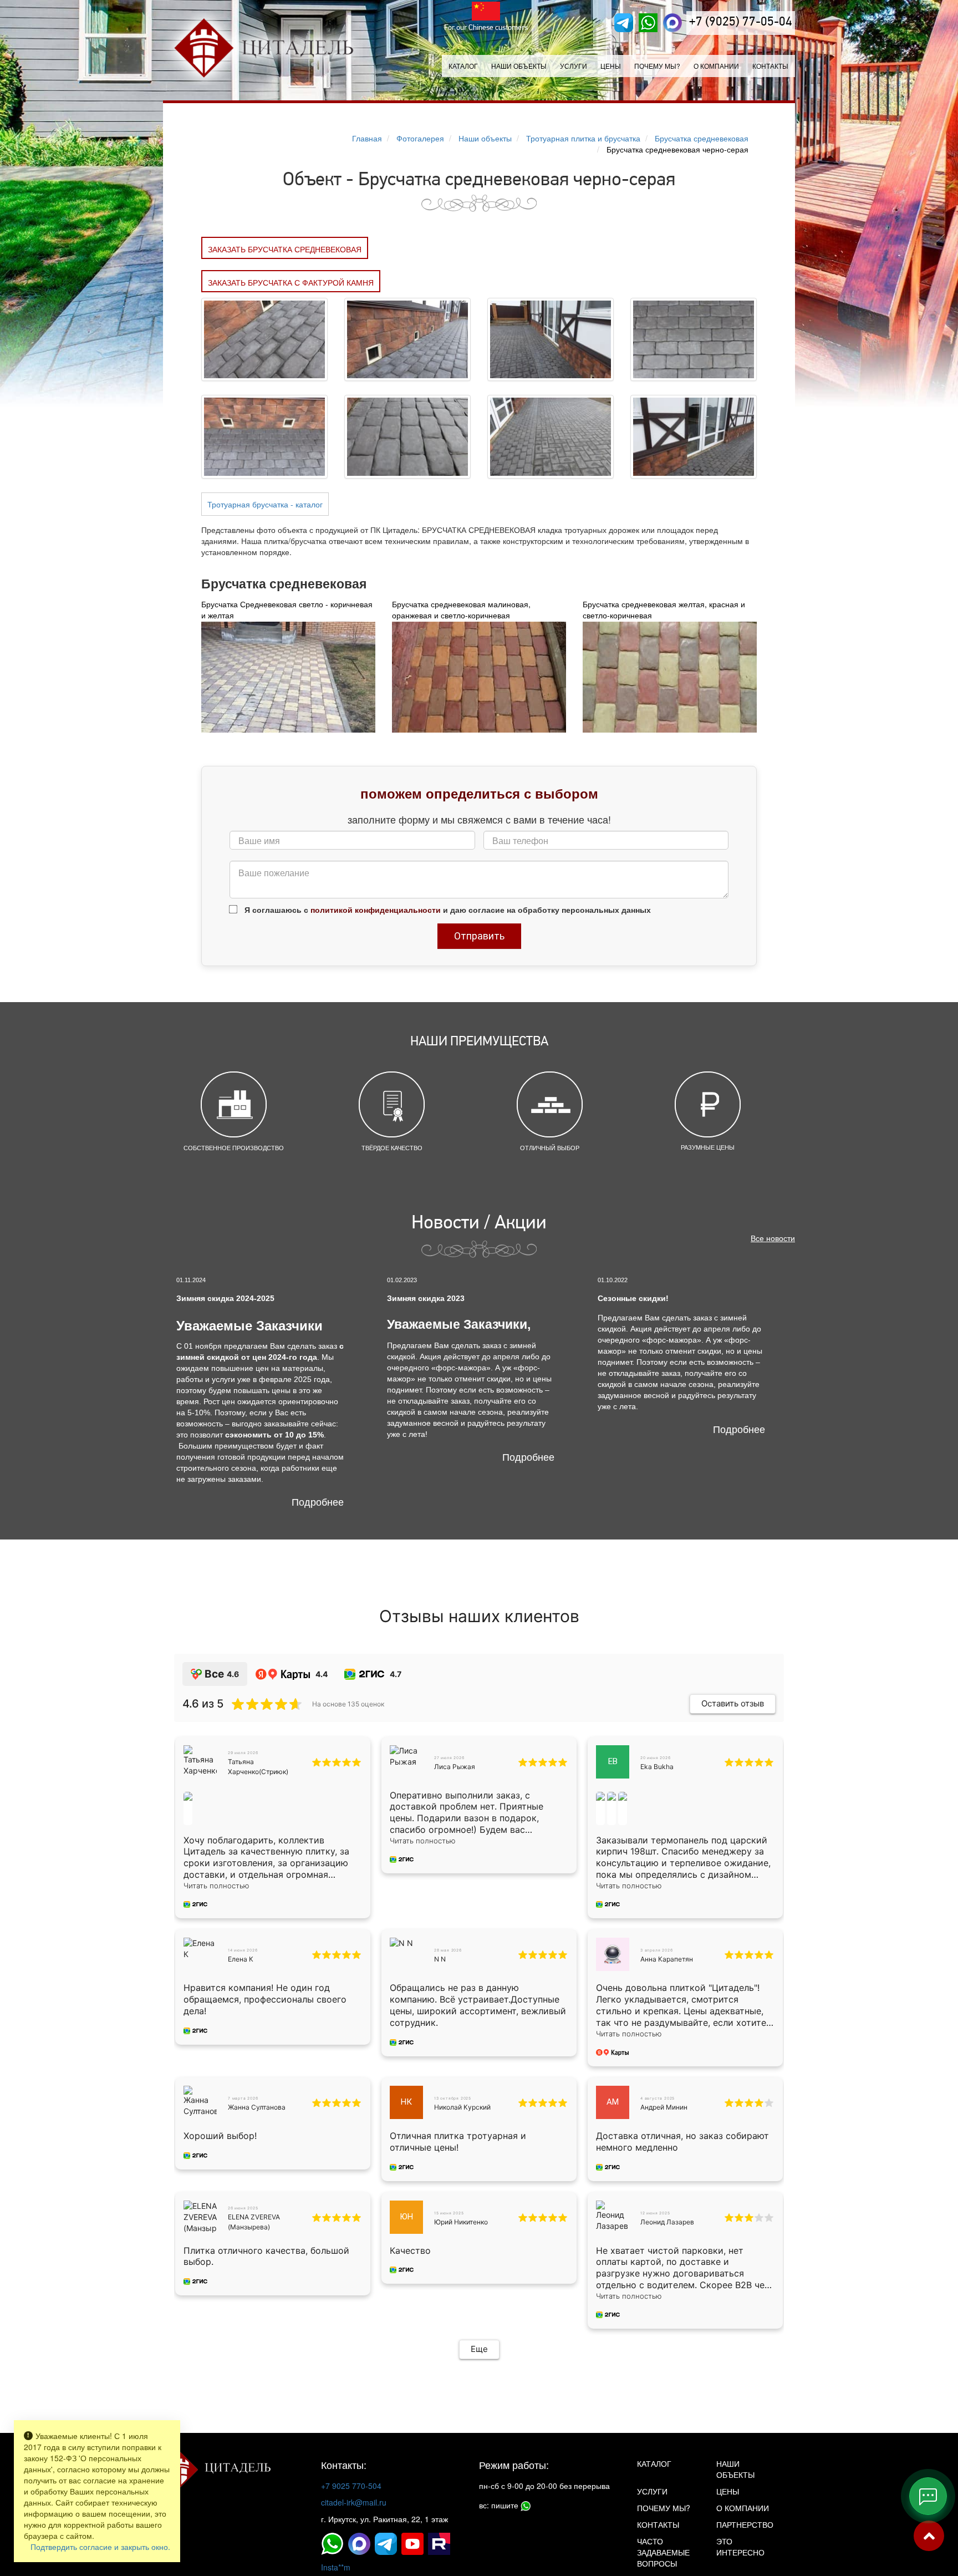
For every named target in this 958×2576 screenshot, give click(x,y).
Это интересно (740, 2547)
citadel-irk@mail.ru (354, 2502)
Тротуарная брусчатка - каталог (265, 504)
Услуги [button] (574, 66)
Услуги (652, 2491)
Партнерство (745, 2524)
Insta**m (336, 2567)
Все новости (773, 1238)
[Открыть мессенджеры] (928, 2496)
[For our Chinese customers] (486, 11)
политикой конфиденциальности (376, 910)
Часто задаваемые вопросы (663, 2552)
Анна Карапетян (667, 1959)
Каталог (463, 66)
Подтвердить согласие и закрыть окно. (100, 2547)
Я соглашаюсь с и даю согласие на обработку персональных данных (447, 910)
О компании (716, 66)
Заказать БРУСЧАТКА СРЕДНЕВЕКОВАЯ (285, 249)
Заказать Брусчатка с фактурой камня (291, 282)
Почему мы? (657, 66)
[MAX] (672, 23)
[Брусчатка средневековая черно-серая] (264, 338)
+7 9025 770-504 (351, 2486)
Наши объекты (519, 66)
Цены (611, 66)
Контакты (770, 66)
